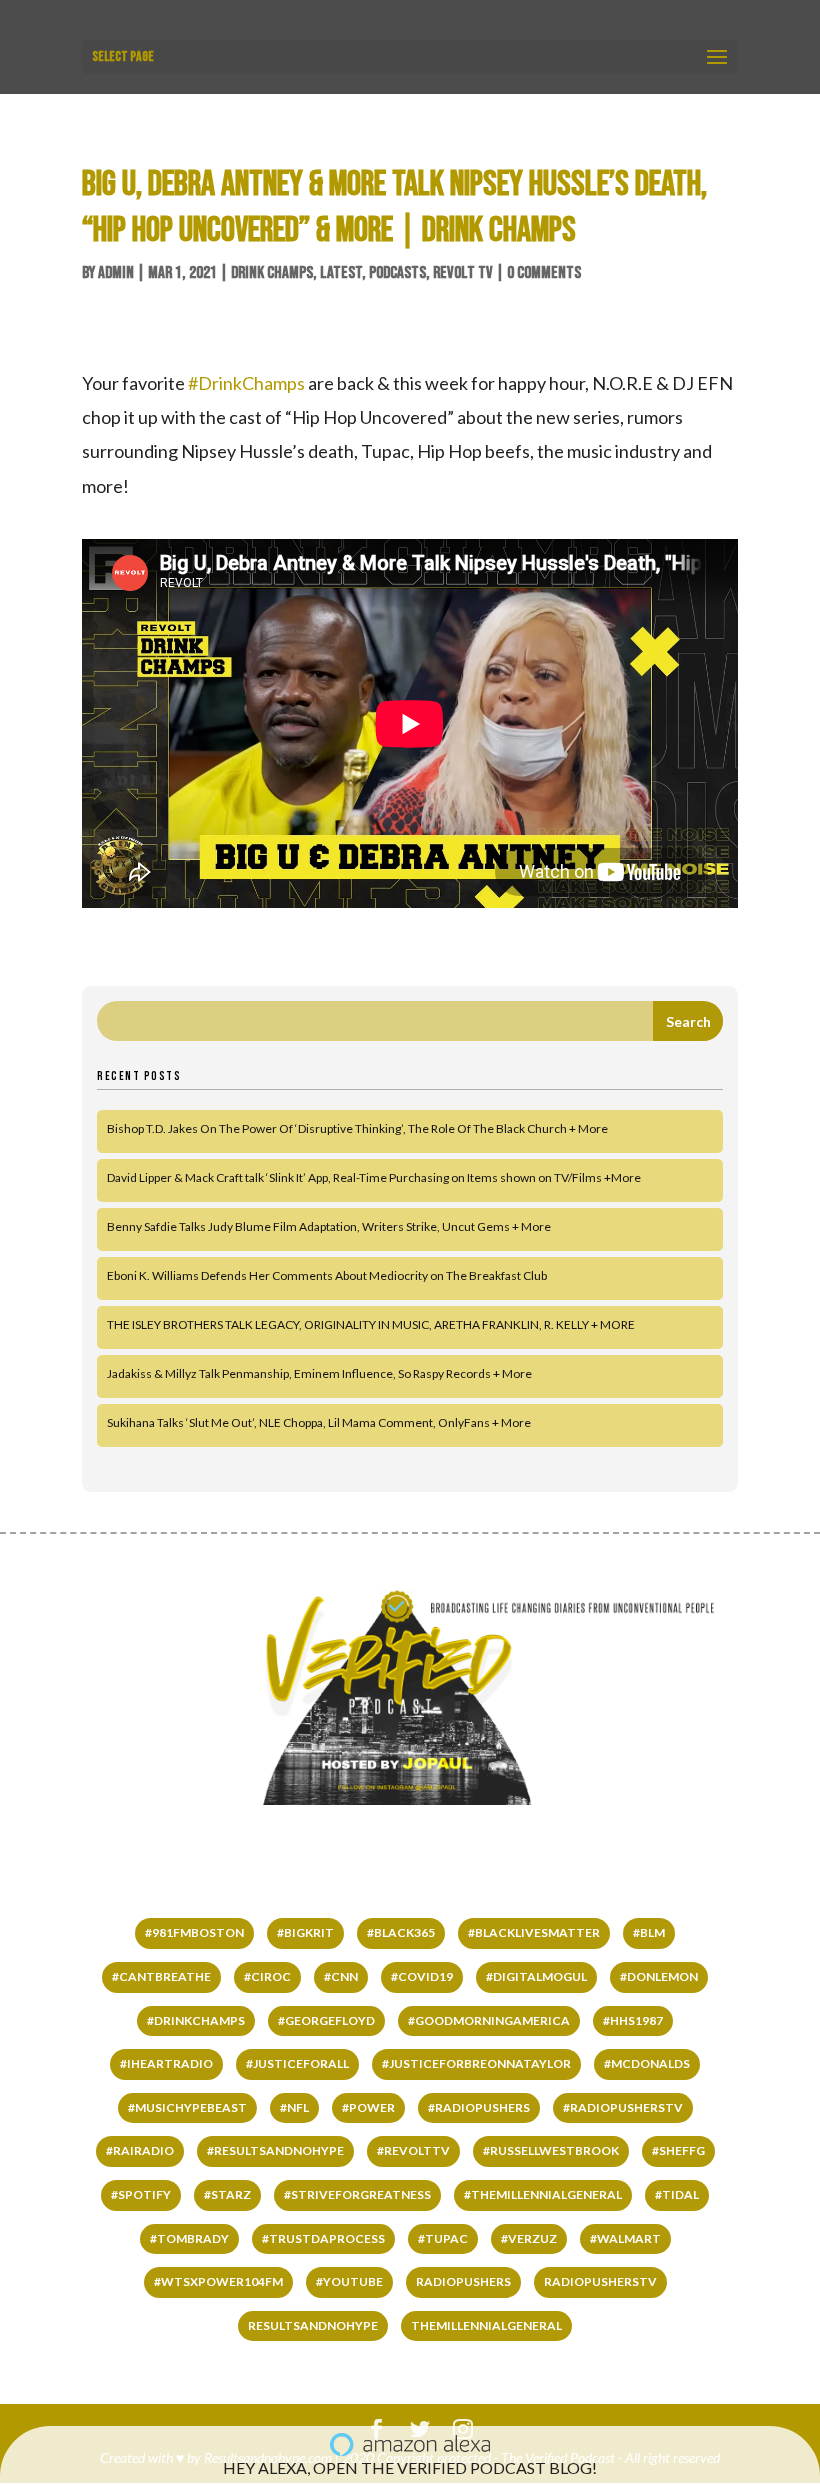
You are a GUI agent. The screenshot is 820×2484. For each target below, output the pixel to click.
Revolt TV (463, 273)
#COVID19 (422, 1976)
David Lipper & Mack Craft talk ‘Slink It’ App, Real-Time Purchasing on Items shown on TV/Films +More (374, 1177)
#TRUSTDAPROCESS (323, 2238)
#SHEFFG (678, 2150)
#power (368, 2107)
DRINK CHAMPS (272, 273)
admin (116, 273)
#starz (227, 2194)
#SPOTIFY (141, 2194)
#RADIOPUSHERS (479, 2107)
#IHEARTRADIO (166, 2063)
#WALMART (625, 2238)
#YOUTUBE (349, 2281)
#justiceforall (297, 2063)
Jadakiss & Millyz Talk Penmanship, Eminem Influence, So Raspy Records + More (319, 1373)
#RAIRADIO (140, 2150)
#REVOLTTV (413, 2150)
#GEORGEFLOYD (326, 2020)
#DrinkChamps (246, 383)
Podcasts (397, 273)
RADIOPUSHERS (463, 2281)
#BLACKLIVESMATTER (534, 1932)
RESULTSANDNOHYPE (313, 2325)
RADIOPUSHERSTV (600, 2281)
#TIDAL (677, 2194)
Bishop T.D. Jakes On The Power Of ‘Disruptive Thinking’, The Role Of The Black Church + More (357, 1128)
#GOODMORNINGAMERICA (489, 2020)
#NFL (294, 2107)
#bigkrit (305, 1932)
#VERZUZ (529, 2238)
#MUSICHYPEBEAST (187, 2107)
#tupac (443, 2238)
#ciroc (267, 1976)
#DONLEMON (659, 1976)
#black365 (401, 1932)
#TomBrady (189, 2238)
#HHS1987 (633, 2020)
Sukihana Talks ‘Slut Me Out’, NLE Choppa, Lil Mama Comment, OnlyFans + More (319, 1422)
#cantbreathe (161, 1976)
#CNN (341, 1976)
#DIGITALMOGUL (536, 1976)
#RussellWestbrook (551, 2150)
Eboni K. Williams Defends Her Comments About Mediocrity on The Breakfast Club (327, 1275)
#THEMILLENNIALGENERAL (543, 2194)
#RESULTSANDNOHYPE (275, 2150)
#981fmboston (194, 1932)
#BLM (649, 1932)
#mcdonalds (647, 2063)
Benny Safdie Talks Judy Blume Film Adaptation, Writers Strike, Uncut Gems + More (329, 1226)
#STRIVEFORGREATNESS (357, 2194)
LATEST (341, 273)
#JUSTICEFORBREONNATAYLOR (476, 2063)
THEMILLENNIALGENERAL (486, 2325)
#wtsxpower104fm (218, 2281)
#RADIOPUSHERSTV (623, 2107)
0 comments (544, 273)
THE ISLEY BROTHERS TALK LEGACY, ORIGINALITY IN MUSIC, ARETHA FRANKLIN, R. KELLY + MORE (371, 1324)
